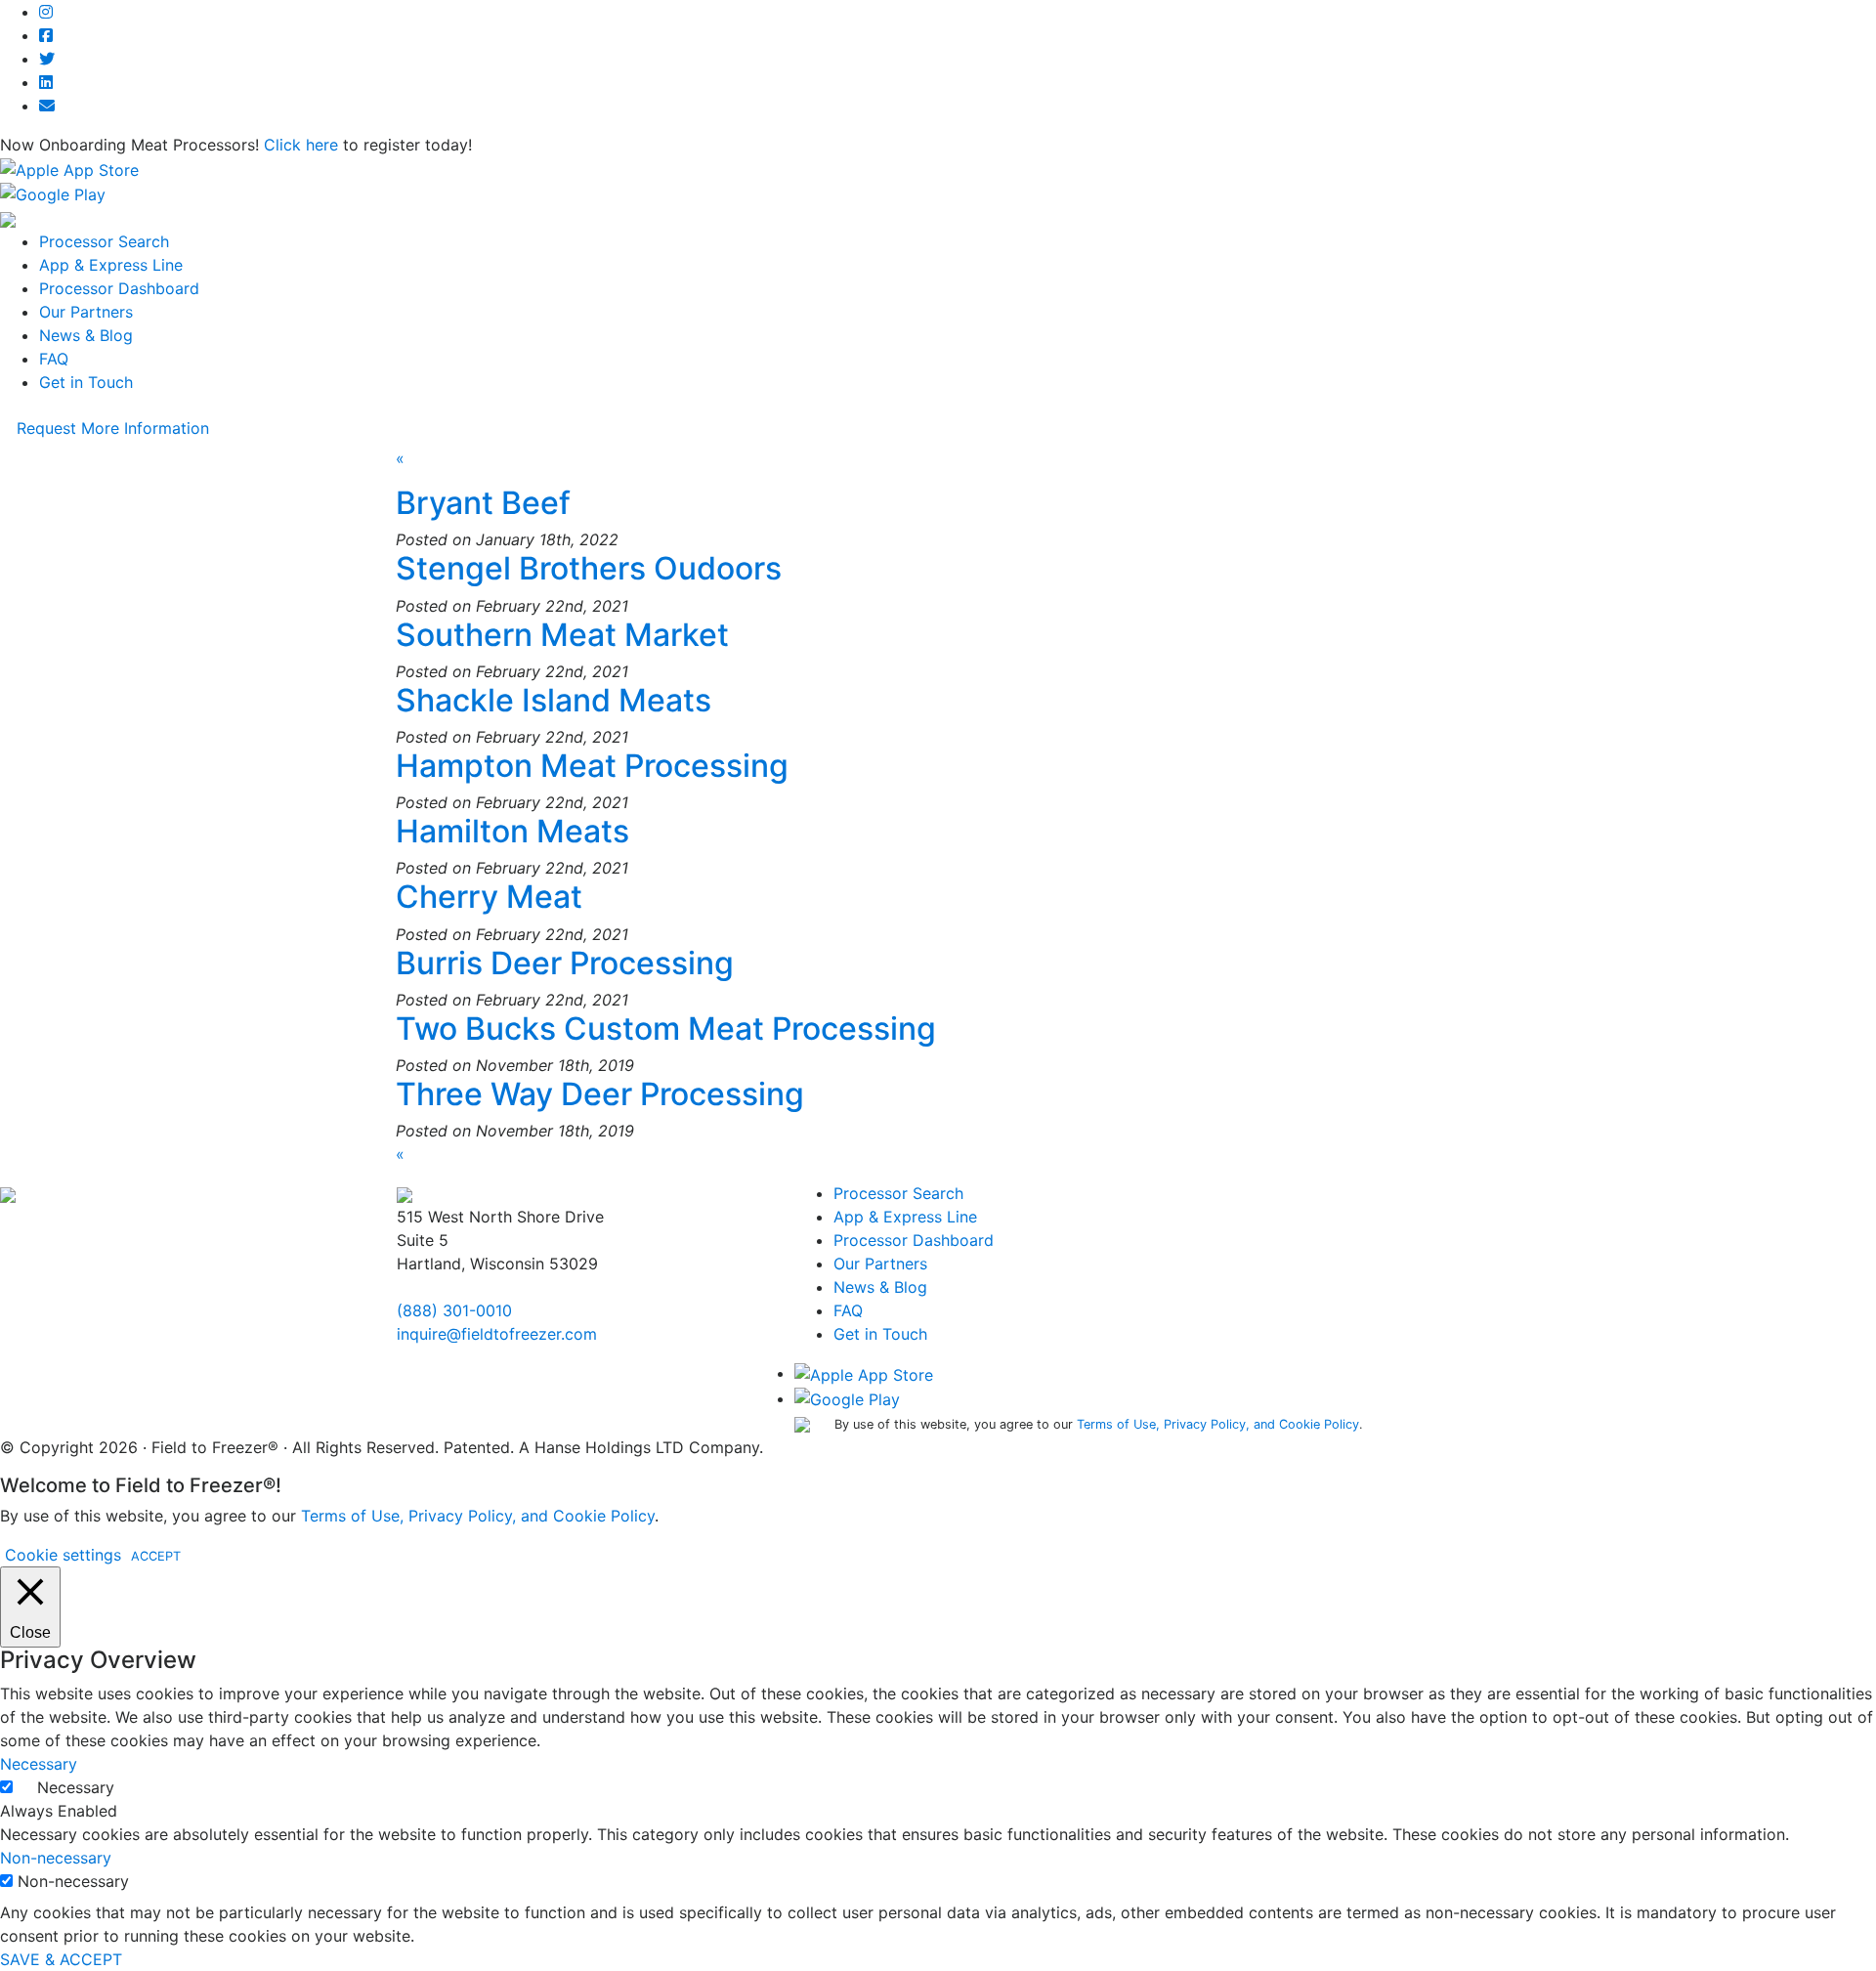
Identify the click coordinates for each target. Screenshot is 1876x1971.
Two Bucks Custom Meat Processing (666, 1028)
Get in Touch (86, 382)
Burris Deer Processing (565, 963)
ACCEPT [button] (156, 1556)
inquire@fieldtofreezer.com (497, 1334)
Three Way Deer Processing (600, 1094)
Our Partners (86, 312)
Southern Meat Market (562, 635)
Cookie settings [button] (63, 1555)
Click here (301, 145)
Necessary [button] (39, 1764)
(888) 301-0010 (454, 1310)
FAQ (54, 359)
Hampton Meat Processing (592, 766)
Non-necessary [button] (56, 1858)
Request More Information (113, 428)
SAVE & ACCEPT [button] (61, 1959)
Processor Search (104, 241)
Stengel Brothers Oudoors (589, 568)
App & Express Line (111, 265)
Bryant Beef (483, 503)
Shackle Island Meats (554, 700)
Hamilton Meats (512, 831)
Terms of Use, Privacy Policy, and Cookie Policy (1218, 1424)
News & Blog (86, 335)
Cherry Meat (489, 897)
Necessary (76, 1787)
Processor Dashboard (119, 288)
